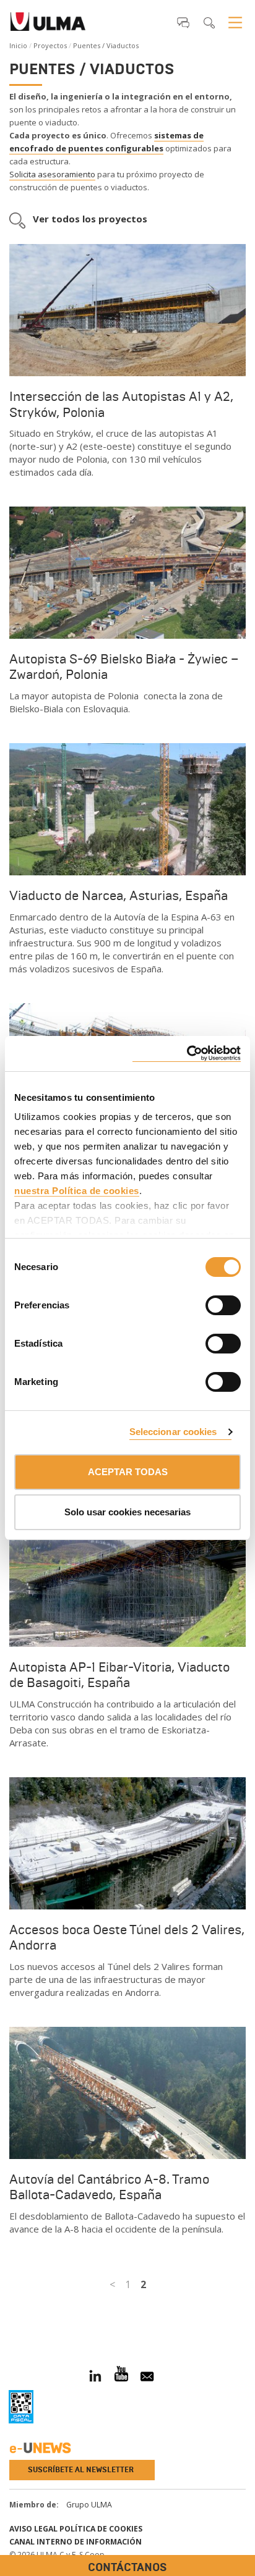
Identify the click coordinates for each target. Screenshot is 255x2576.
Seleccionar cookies (173, 1432)
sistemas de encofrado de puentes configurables (106, 142)
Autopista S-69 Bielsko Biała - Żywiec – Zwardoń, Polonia (124, 667)
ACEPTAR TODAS (128, 1472)
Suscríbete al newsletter (81, 2470)
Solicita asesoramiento (52, 174)
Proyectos (50, 45)
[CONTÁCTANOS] (9, 2314)
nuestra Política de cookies (77, 1191)
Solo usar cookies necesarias (127, 1512)
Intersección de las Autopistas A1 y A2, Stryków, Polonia (121, 404)
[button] (183, 22)
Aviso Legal (33, 2529)
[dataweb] (21, 2407)
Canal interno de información (76, 2542)
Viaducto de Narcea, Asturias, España (119, 896)
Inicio (18, 45)
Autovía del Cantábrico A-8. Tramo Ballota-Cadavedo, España (109, 2187)
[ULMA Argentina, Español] (48, 25)
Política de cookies (101, 2529)
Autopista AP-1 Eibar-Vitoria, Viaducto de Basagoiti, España (119, 1675)
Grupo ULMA (89, 2505)
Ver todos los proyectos (90, 219)
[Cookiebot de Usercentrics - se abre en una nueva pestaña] (187, 1054)
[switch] (208, 1303)
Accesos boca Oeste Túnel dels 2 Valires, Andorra (127, 1938)
